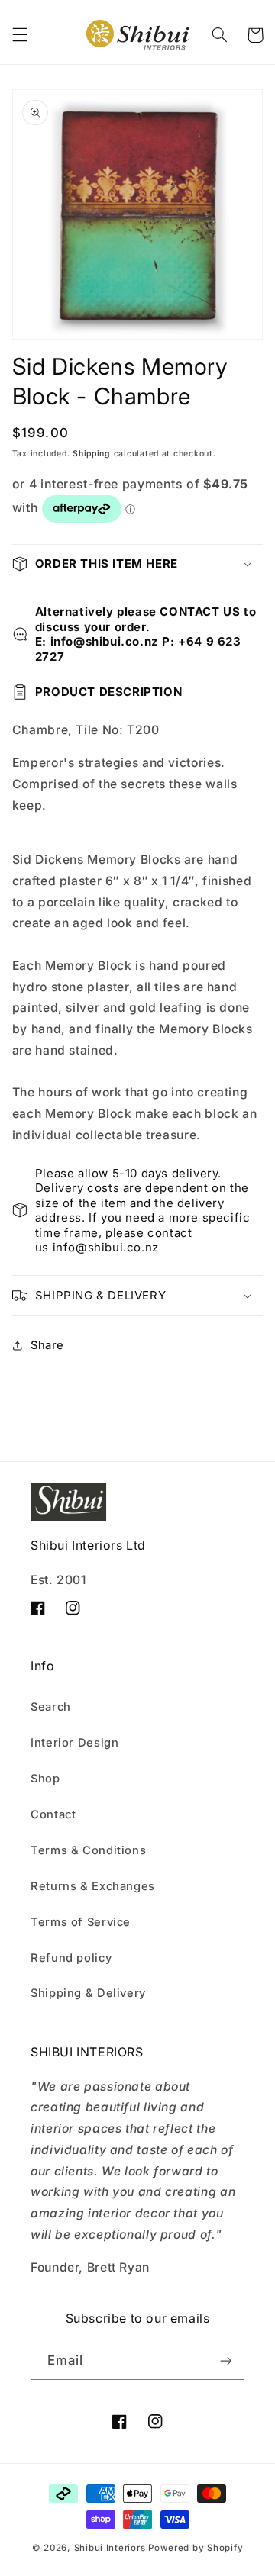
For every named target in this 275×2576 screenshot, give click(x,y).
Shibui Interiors (110, 2548)
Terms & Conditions (88, 1850)
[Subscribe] (226, 2361)
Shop (45, 1779)
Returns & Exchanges (93, 1886)
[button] (20, 35)
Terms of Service (81, 1922)
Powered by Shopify (196, 2548)
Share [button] (47, 1345)
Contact (53, 1814)
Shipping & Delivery (88, 1993)
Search (51, 1707)
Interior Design (74, 1743)
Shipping (92, 454)
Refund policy (71, 1958)
